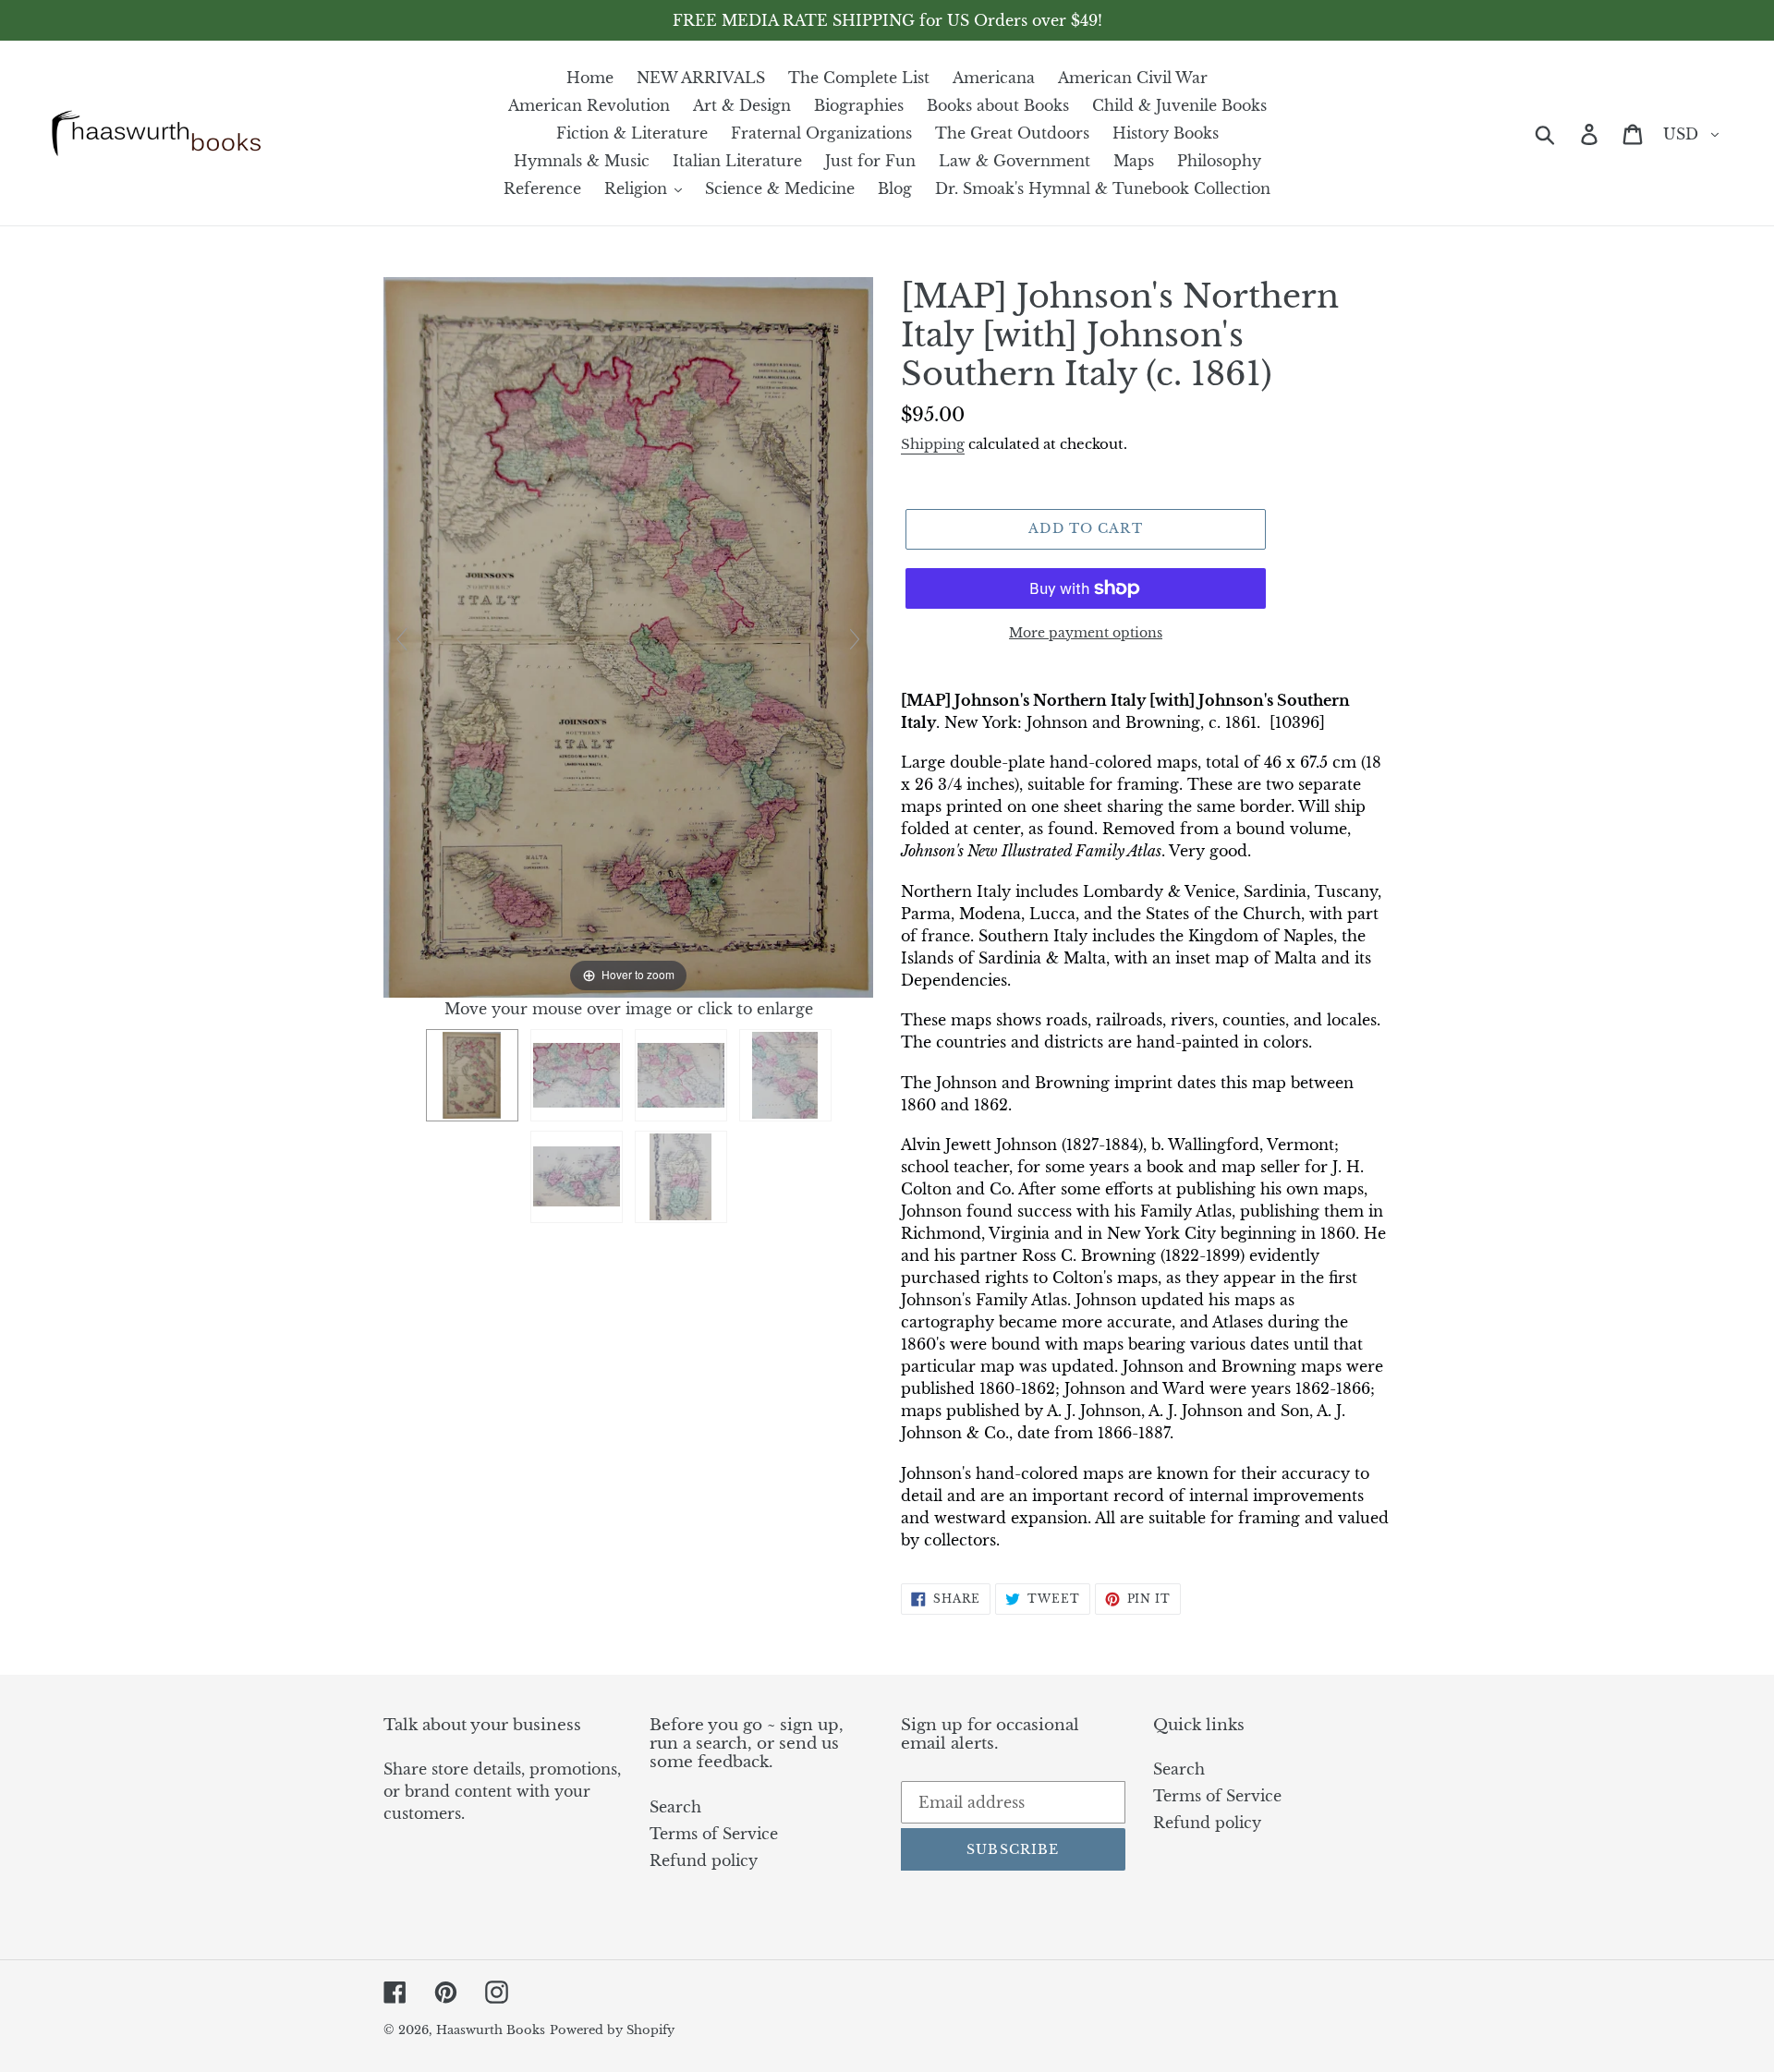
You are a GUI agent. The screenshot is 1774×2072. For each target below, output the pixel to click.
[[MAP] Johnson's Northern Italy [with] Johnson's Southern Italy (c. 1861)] (472, 1075)
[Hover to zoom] (628, 636)
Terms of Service (714, 1834)
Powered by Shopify (612, 2030)
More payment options (1086, 633)
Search (675, 1807)
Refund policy (704, 1860)
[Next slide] (855, 639)
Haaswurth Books (491, 2030)
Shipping (933, 444)
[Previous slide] (402, 639)
